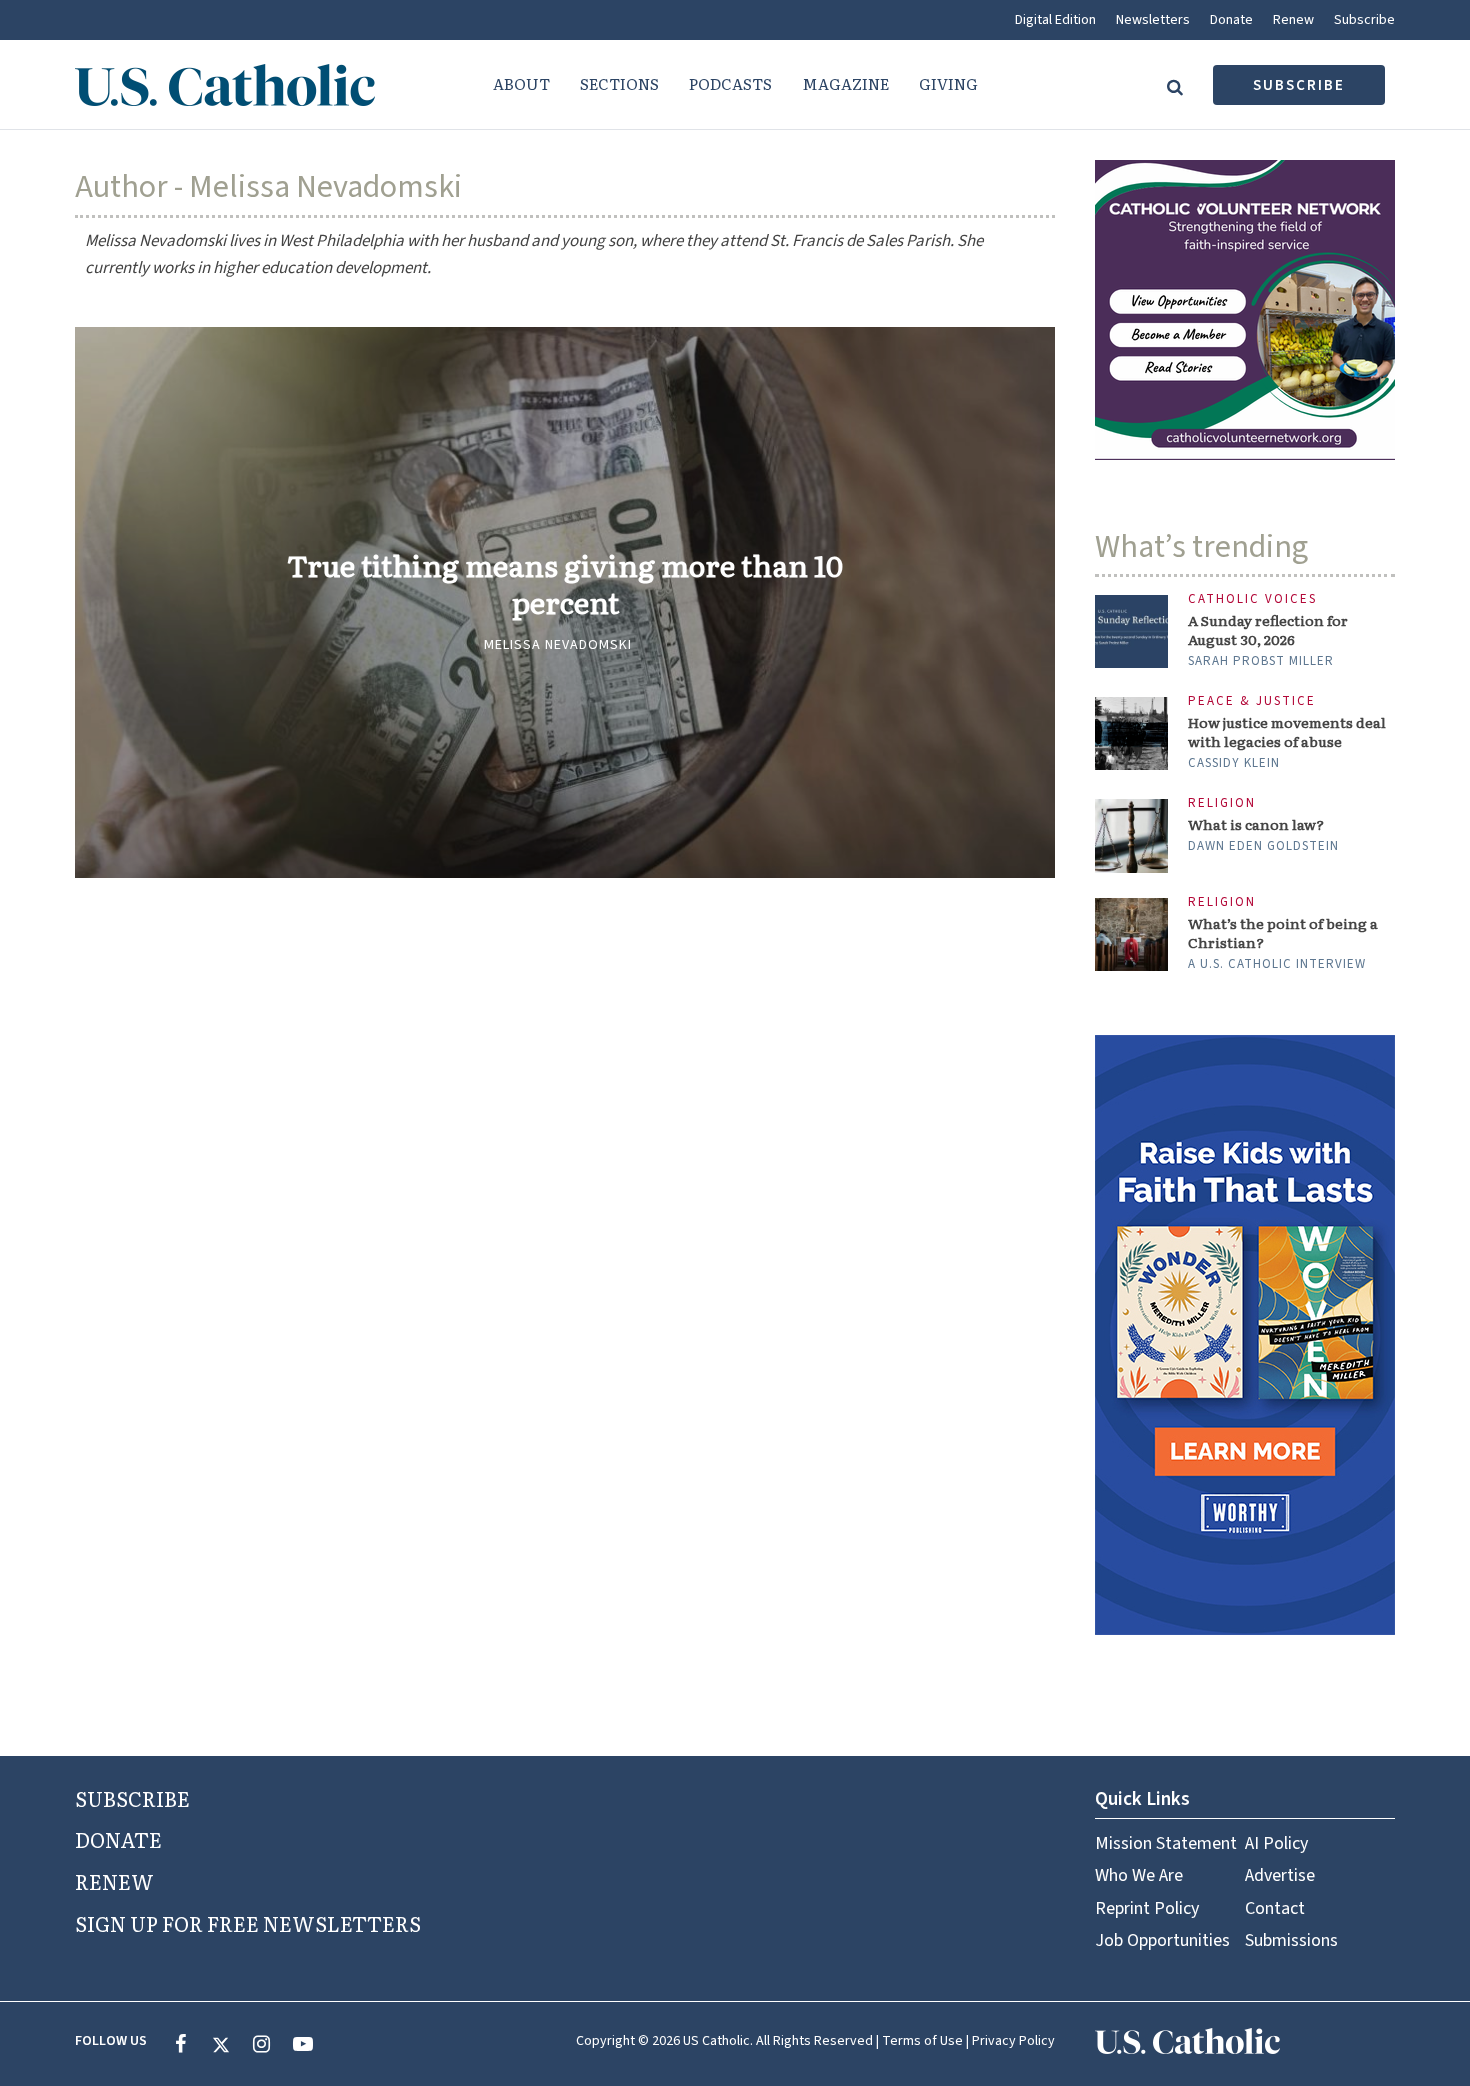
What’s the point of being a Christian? (1283, 933)
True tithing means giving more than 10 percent (565, 584)
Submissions (1291, 1940)
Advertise (1280, 1875)
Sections (619, 83)
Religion (1222, 803)
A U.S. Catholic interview (1277, 964)
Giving (948, 83)
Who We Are (1139, 1875)
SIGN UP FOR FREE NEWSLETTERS (248, 1923)
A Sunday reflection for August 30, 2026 (1268, 630)
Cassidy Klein (1234, 763)
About (521, 83)
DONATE (118, 1839)
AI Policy (1276, 1843)
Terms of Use (922, 2041)
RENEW (114, 1881)
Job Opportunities (1162, 1940)
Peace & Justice (1252, 701)
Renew (1293, 20)
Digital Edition (1055, 20)
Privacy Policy (1013, 2041)
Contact (1275, 1908)
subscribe (1299, 85)
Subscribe (1364, 20)
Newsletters (1153, 20)
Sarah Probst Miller (1261, 661)
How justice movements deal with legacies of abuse (1287, 732)
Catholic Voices (1252, 599)
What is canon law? (1256, 824)
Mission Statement (1166, 1843)
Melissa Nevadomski (558, 645)
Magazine (845, 83)
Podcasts (730, 83)
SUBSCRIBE (132, 1798)
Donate (1231, 20)
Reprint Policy (1147, 1908)
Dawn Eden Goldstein (1263, 846)
